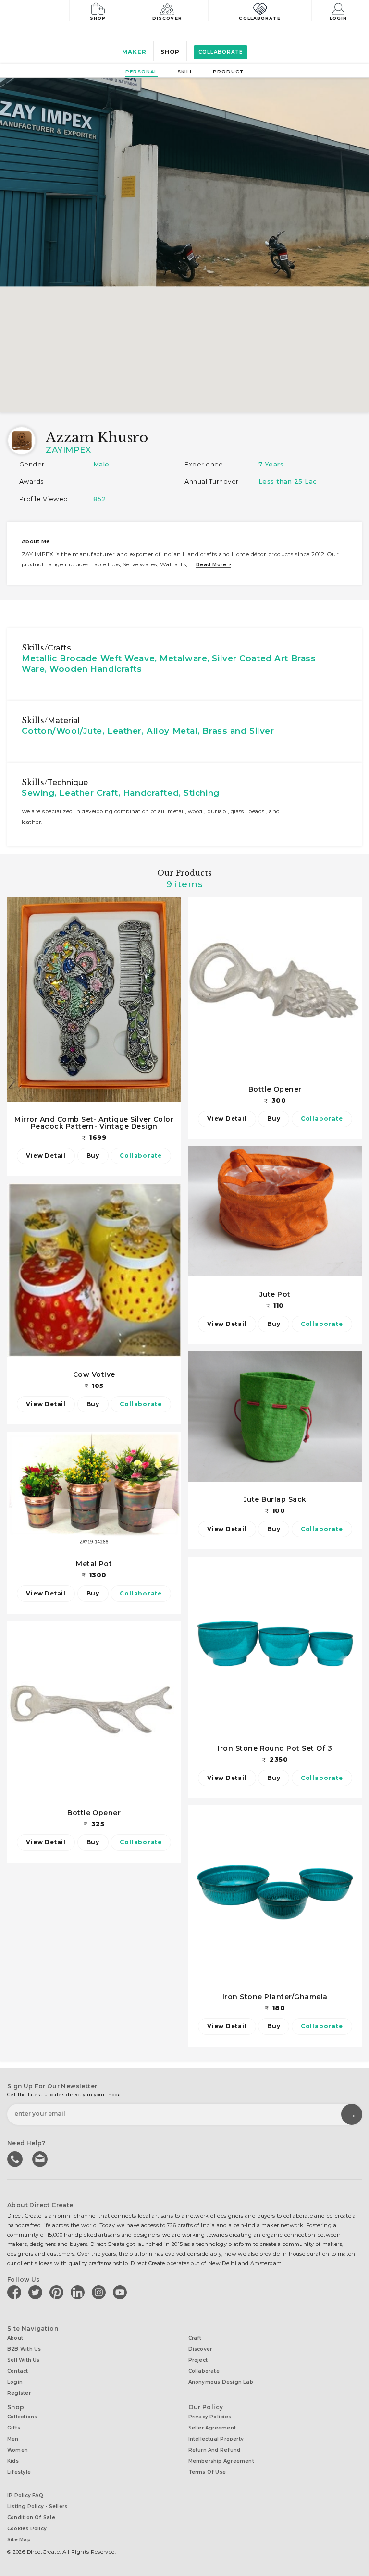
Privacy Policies (210, 2417)
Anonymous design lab (221, 2382)
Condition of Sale (31, 2518)
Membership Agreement (221, 2461)
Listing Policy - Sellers (37, 2507)
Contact (18, 2371)
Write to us (41, 2158)
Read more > (214, 565)
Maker (134, 52)
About (15, 2338)
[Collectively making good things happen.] (40, 12)
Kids (13, 2461)
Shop (98, 18)
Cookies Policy (27, 2529)
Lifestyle (19, 2472)
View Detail (46, 1156)
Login (338, 18)
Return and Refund (215, 2450)
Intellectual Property (216, 2439)
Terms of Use (207, 2472)
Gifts (14, 2428)
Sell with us (24, 2360)
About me (36, 541)
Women (18, 2450)
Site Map (19, 2540)
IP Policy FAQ (25, 2496)
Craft (195, 2338)
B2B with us (24, 2349)
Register (19, 2393)
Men (13, 2439)
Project (198, 2360)
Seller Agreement (212, 2428)
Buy (93, 1156)
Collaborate (259, 18)
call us (16, 2158)
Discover (167, 18)
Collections (22, 2417)
